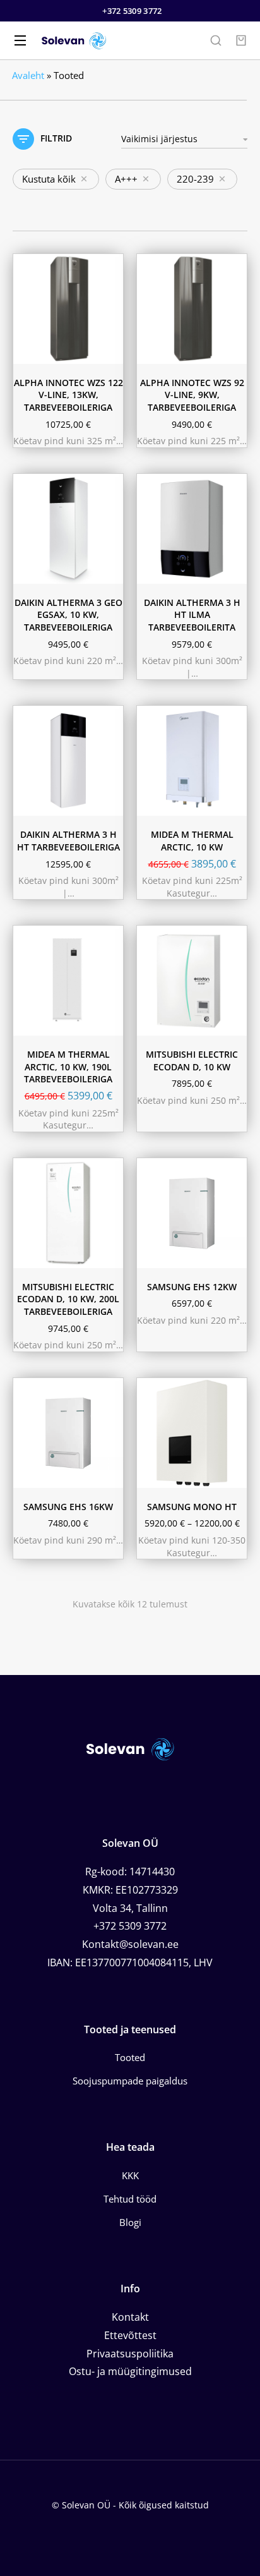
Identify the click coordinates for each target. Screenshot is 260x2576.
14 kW (160, 1430)
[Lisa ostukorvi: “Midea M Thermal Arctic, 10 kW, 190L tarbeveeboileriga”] (110, 1023)
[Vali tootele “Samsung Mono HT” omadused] (234, 1475)
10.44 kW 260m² (178, 553)
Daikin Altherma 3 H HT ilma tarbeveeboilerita (192, 615)
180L (33, 802)
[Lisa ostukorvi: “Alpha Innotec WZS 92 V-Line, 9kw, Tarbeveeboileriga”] (234, 351)
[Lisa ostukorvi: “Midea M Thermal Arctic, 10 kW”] (234, 803)
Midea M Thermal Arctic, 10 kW (192, 841)
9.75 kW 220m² (176, 569)
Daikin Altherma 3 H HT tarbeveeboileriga (68, 841)
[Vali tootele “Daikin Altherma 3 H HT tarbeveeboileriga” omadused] (110, 803)
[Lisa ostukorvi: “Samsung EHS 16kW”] (110, 1475)
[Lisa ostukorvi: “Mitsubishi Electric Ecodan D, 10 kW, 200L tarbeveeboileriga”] (110, 1255)
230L (62, 802)
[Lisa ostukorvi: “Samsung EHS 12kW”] (234, 1255)
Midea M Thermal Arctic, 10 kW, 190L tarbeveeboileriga (68, 1067)
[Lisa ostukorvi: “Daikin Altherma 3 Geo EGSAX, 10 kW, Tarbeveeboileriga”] (110, 571)
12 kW (189, 1413)
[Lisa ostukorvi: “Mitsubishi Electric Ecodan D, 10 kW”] (234, 1023)
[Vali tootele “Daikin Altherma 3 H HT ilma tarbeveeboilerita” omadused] (234, 571)
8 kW (157, 1413)
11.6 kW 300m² (176, 536)
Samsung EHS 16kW (68, 1507)
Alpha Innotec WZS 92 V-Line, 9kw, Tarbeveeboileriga (192, 395)
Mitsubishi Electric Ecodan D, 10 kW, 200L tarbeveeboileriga (68, 1299)
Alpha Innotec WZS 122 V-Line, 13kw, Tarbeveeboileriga (68, 395)
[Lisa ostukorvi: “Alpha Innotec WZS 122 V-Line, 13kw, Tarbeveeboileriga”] (110, 351)
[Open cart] (241, 40)
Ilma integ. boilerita (181, 1455)
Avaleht (28, 75)
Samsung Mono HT (192, 1507)
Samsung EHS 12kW (192, 1287)
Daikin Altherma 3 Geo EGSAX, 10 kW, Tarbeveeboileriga (68, 615)
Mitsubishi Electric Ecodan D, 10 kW (192, 1061)
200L (157, 1473)
